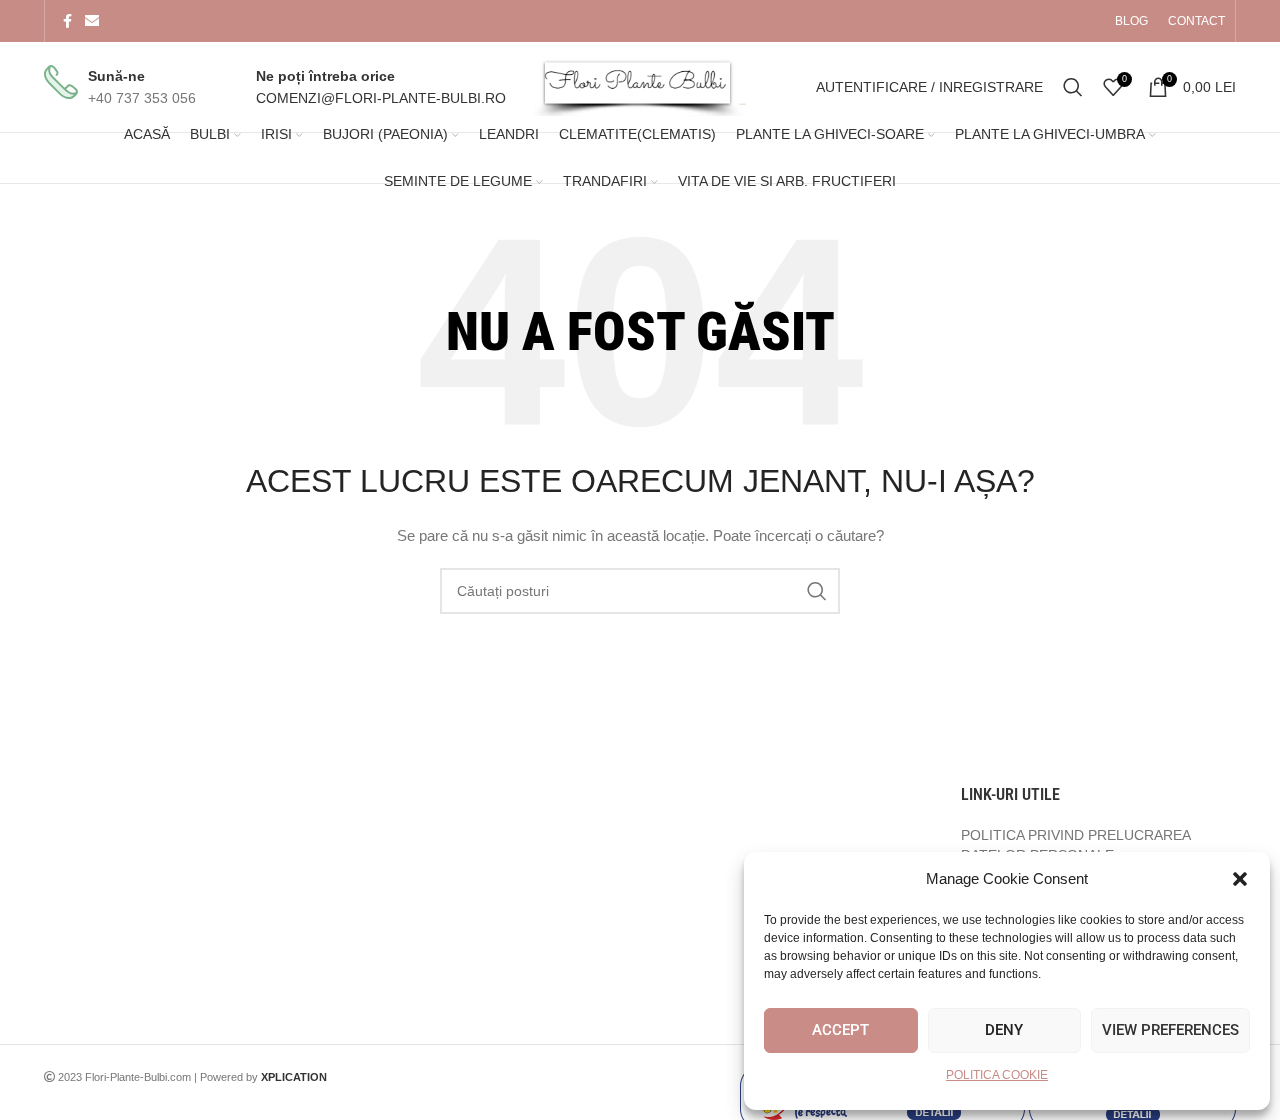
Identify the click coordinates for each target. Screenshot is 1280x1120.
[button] (1240, 879)
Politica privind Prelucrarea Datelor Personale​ (1075, 845)
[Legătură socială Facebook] (67, 21)
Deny (1004, 1030)
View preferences (1170, 1030)
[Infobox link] (120, 87)
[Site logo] (640, 86)
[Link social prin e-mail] (92, 21)
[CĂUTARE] (817, 591)
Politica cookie (997, 1075)
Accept (840, 1030)
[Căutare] (1073, 87)
